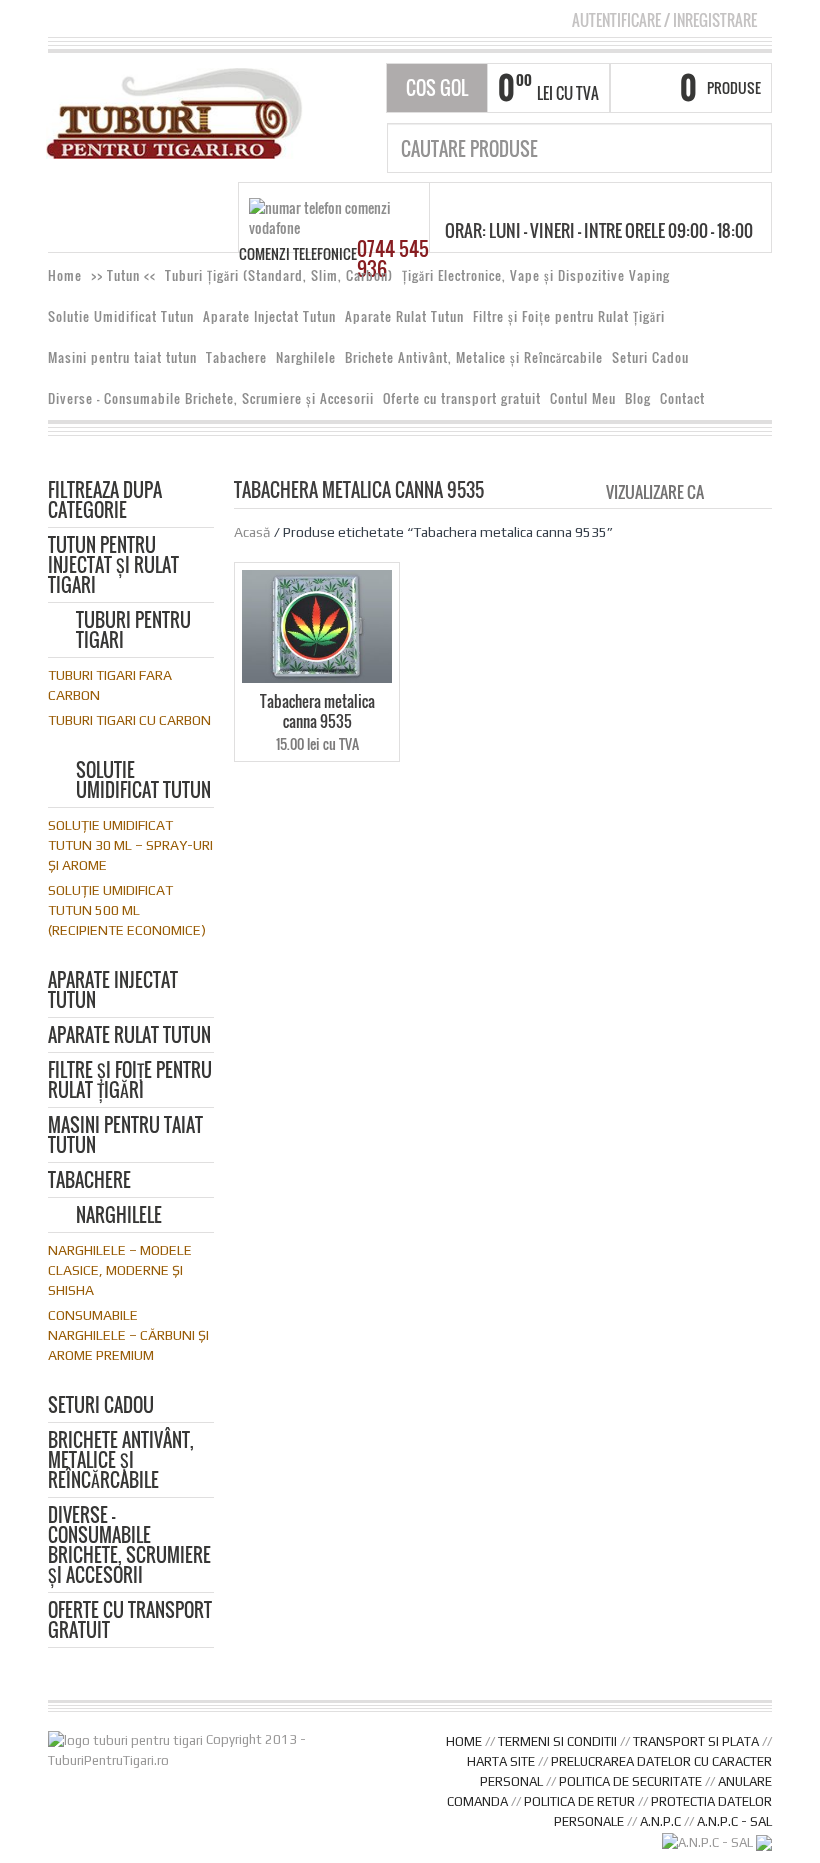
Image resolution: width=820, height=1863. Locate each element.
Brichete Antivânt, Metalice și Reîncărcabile (474, 357)
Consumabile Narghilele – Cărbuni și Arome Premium (128, 1335)
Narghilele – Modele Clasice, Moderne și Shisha (120, 1270)
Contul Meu (583, 398)
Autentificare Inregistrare (664, 20)
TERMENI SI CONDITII (557, 1741)
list (758, 491)
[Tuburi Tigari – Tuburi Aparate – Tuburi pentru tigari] (174, 111)
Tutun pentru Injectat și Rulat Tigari (113, 566)
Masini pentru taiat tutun (122, 357)
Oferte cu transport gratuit (462, 398)
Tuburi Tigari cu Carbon (129, 720)
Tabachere (236, 357)
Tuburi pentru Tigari (133, 631)
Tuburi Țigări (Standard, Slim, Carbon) (279, 275)
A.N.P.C (660, 1821)
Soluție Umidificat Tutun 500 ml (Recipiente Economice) (127, 910)
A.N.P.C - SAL (734, 1821)
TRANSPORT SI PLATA (696, 1741)
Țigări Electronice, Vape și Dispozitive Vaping (536, 275)
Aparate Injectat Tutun (269, 316)
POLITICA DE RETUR (579, 1801)
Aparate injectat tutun (113, 991)
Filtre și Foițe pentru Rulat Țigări (569, 316)
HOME (464, 1741)
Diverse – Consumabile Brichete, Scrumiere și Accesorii (211, 398)
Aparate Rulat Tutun (404, 316)
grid (724, 491)
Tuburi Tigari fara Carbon (110, 685)
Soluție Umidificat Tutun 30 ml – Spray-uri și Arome (130, 845)
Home (65, 275)
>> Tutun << (123, 275)
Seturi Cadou (650, 357)
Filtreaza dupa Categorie (105, 501)
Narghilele (306, 357)
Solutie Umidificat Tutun (121, 316)
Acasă (252, 532)
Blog (638, 398)
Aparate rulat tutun (129, 1036)
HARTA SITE (501, 1761)
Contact (682, 398)
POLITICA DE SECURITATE (630, 1781)
